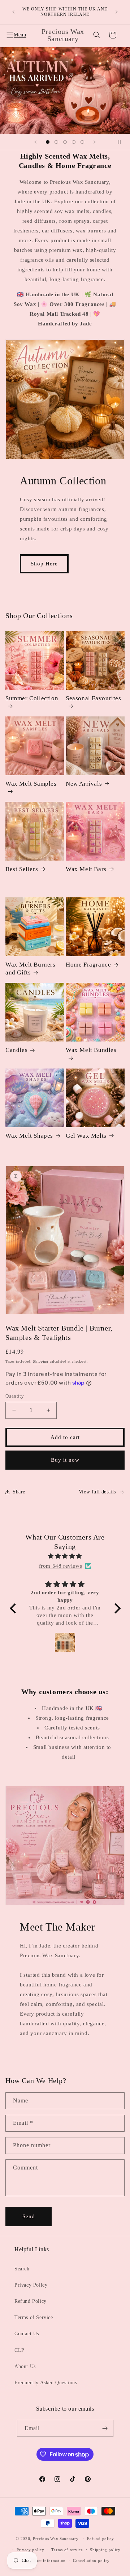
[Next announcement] (117, 12)
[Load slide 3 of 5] (65, 142)
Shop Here (44, 564)
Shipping (41, 1361)
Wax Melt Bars (86, 869)
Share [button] (19, 1492)
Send (29, 2216)
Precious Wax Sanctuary (56, 2539)
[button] (14, 35)
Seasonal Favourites (93, 698)
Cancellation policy (91, 2561)
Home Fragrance (88, 965)
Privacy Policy (31, 2285)
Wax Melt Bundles (91, 1050)
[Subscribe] (105, 2428)
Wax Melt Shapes (29, 1136)
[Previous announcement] (13, 12)
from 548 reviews (61, 1566)
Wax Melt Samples (31, 784)
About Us (25, 2366)
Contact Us (27, 2334)
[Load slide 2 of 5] (56, 142)
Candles (16, 1050)
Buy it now (65, 1460)
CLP (19, 2350)
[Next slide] (95, 142)
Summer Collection (32, 698)
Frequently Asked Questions (46, 2383)
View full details (97, 1492)
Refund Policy (31, 2301)
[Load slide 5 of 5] (82, 142)
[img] (65, 1556)
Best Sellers (22, 869)
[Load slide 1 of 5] (48, 142)
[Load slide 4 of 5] (74, 142)
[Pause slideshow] (122, 142)
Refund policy (101, 2539)
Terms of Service (34, 2317)
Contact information (47, 2561)
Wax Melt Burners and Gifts (31, 969)
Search (22, 2269)
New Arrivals (84, 784)
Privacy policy (31, 2550)
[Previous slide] (35, 142)
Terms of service (67, 2550)
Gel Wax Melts (86, 1136)
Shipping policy (105, 2550)
